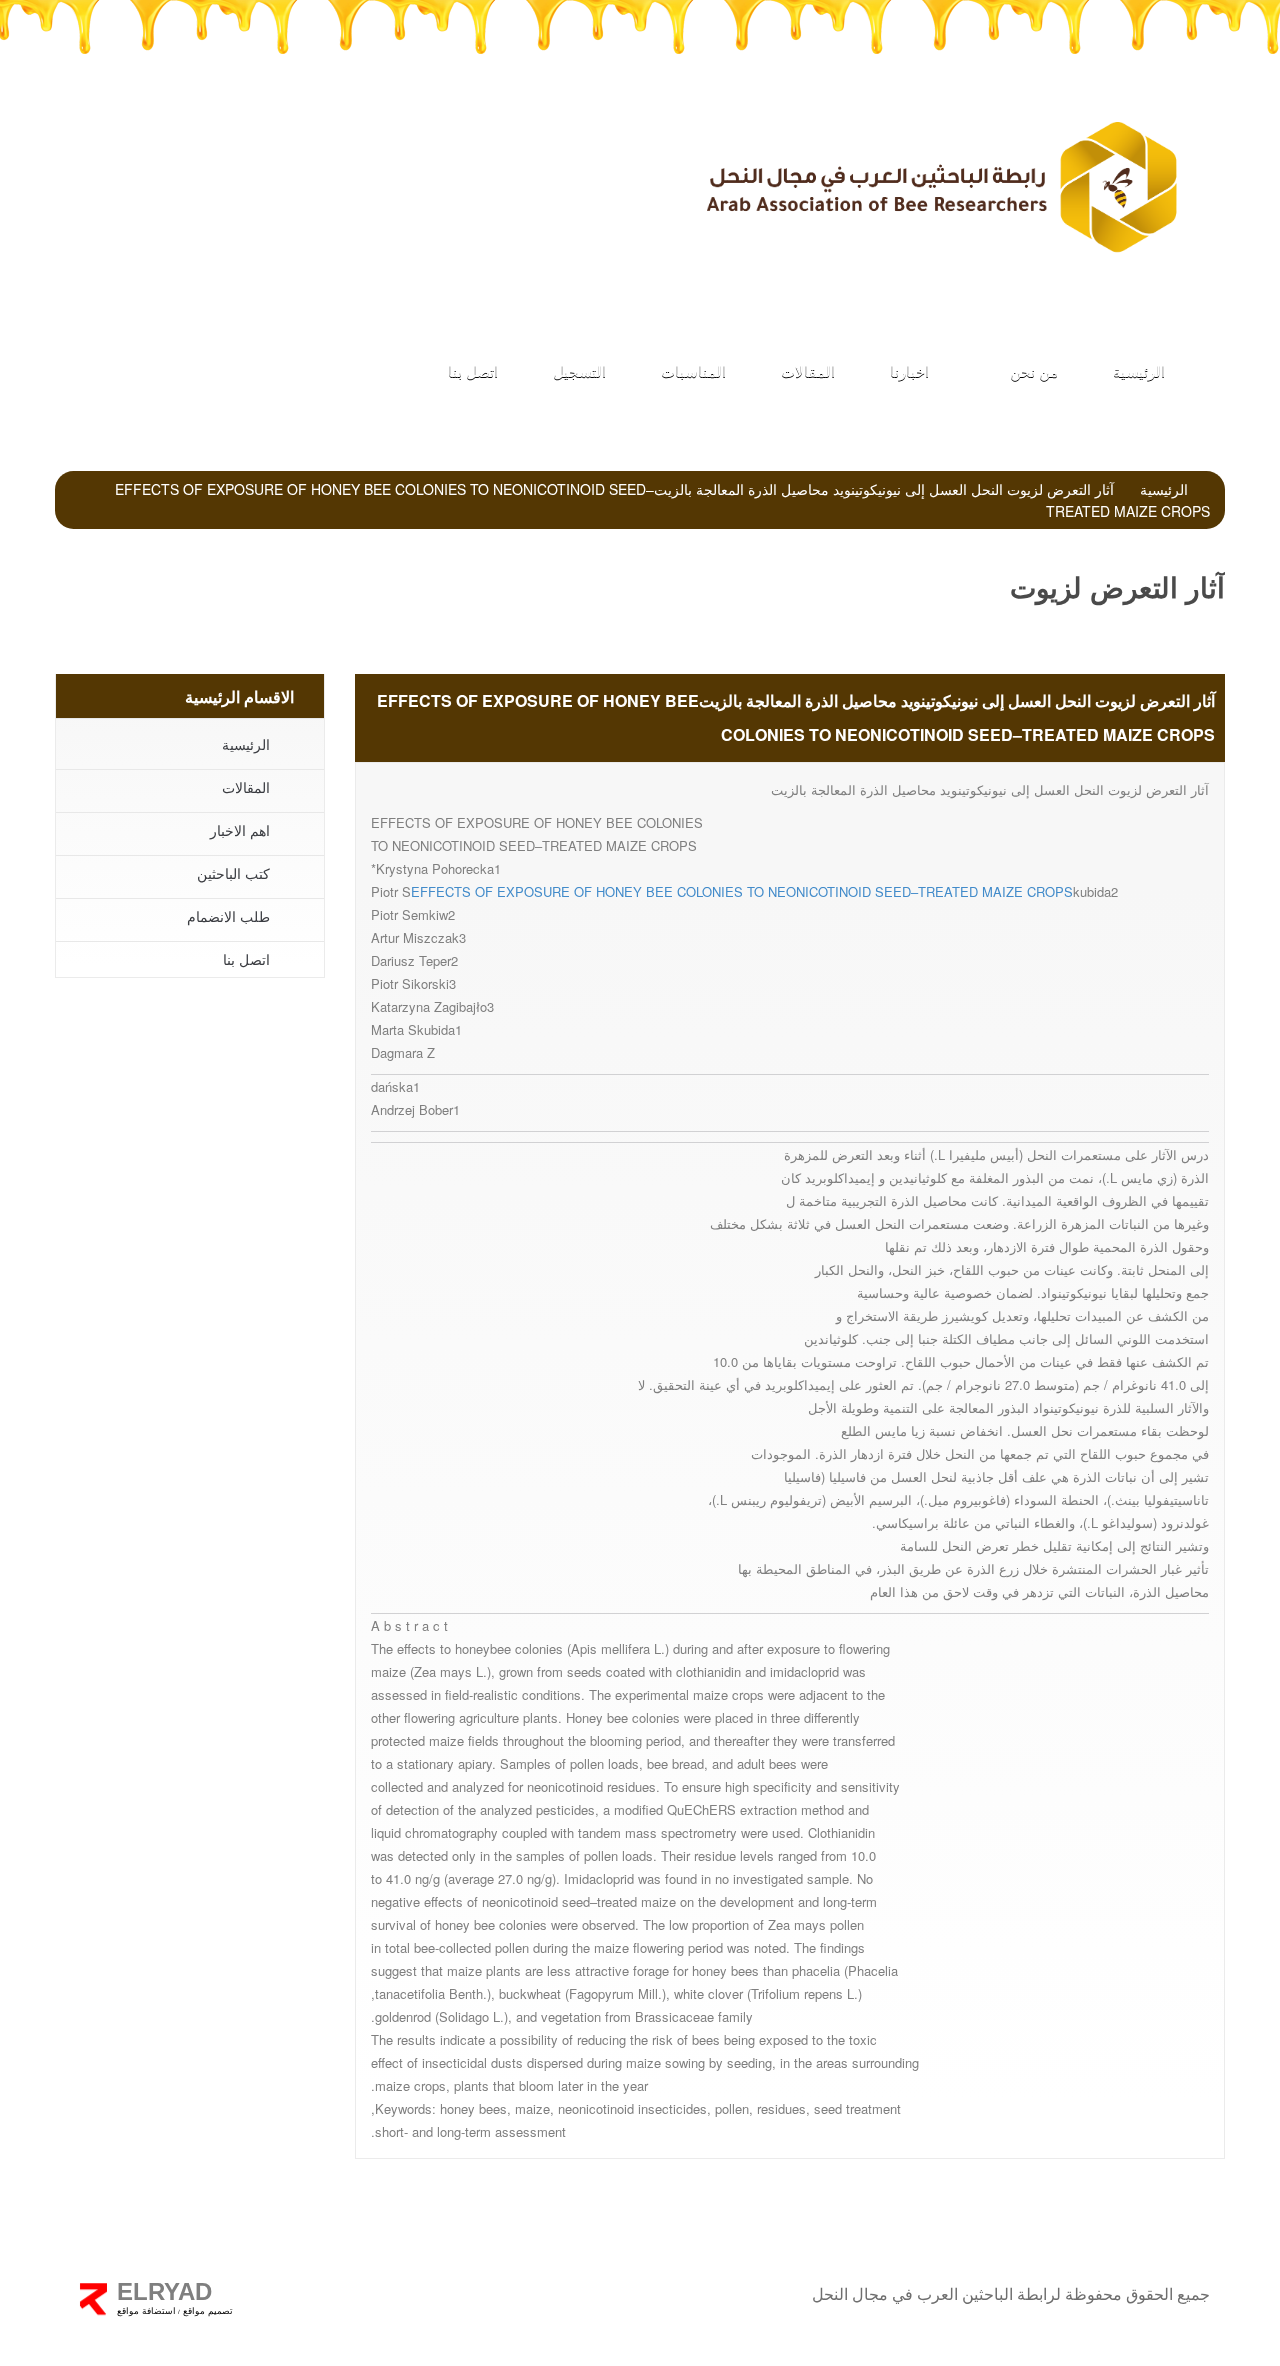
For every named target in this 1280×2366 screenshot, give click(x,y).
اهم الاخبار (240, 830)
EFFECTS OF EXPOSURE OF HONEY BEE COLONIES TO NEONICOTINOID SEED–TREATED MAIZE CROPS (742, 891)
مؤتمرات (333, 160)
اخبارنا (909, 370)
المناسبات (693, 370)
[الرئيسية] (940, 186)
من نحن (1032, 370)
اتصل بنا (473, 370)
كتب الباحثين (133, 160)
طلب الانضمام (533, 160)
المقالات (808, 370)
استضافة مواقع (146, 2311)
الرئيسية (1139, 370)
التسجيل (579, 370)
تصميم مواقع (206, 2311)
